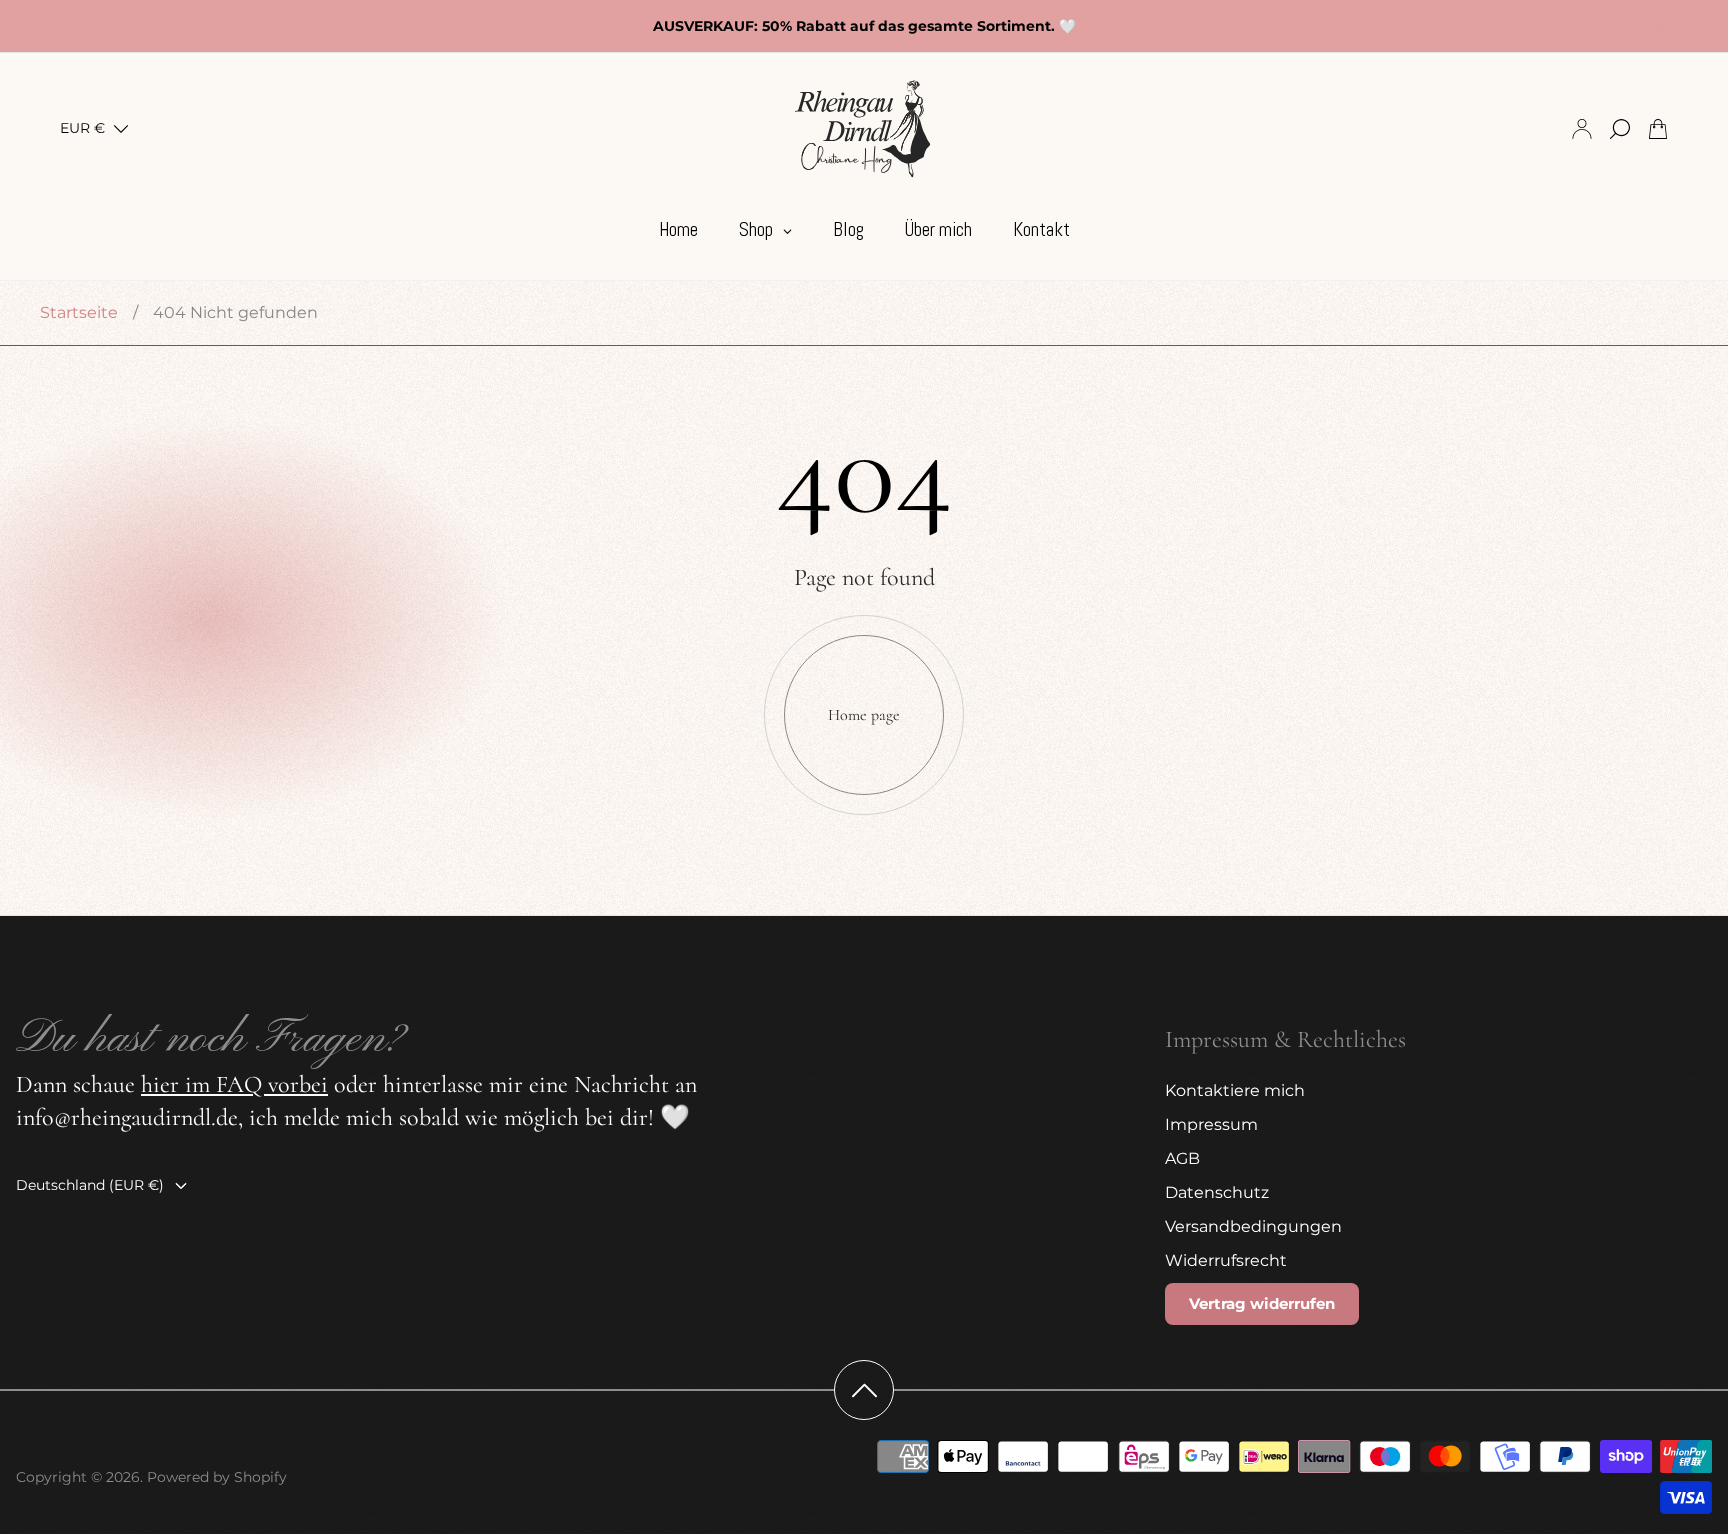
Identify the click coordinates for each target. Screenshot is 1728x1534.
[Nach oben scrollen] (864, 1390)
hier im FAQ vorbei (234, 1084)
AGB (1182, 1158)
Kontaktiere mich (1235, 1090)
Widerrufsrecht (1226, 1260)
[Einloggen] (1582, 129)
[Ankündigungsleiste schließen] (1658, 26)
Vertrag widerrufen (1262, 1303)
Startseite (79, 312)
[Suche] (1620, 129)
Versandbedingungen (1253, 1226)
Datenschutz (1217, 1192)
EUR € (82, 129)
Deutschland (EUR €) (90, 1185)
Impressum (1211, 1124)
